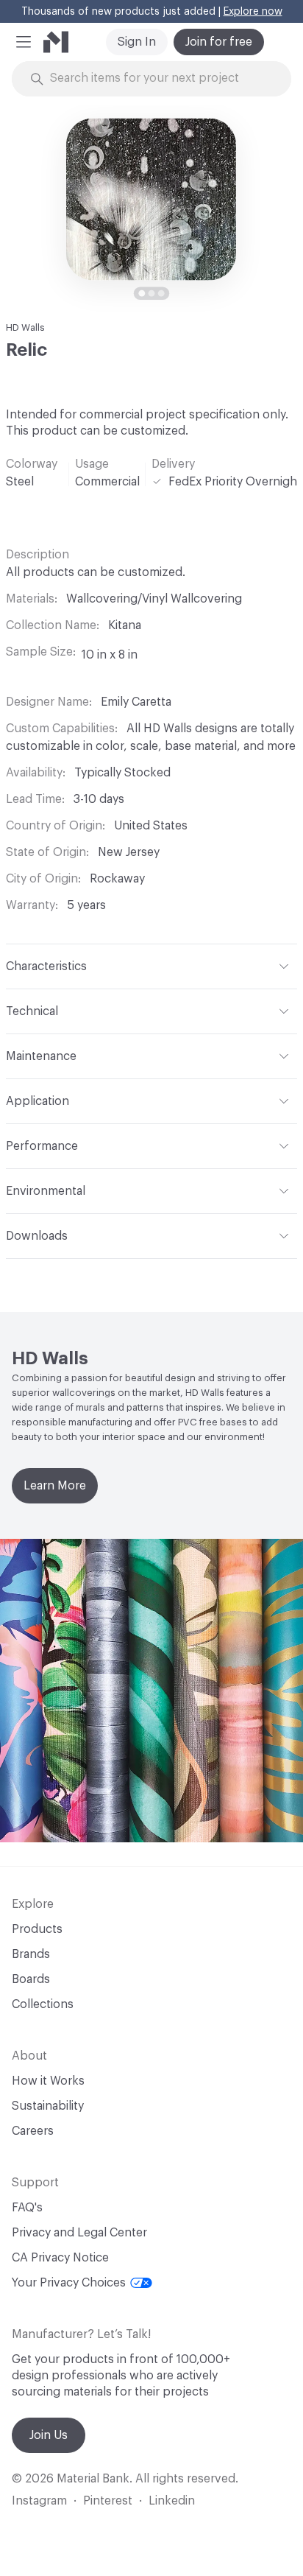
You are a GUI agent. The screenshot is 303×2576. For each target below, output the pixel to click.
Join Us (49, 2435)
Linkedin (172, 2501)
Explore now (253, 12)
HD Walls (25, 327)
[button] (24, 42)
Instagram (39, 2501)
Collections (43, 2004)
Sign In (137, 42)
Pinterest (108, 2501)
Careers (33, 2131)
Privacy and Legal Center (79, 2233)
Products (37, 1929)
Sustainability (48, 2106)
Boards (31, 1979)
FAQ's (27, 2208)
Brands (31, 1954)
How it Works (48, 2081)
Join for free (219, 42)
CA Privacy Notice (60, 2258)
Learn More (55, 1486)
